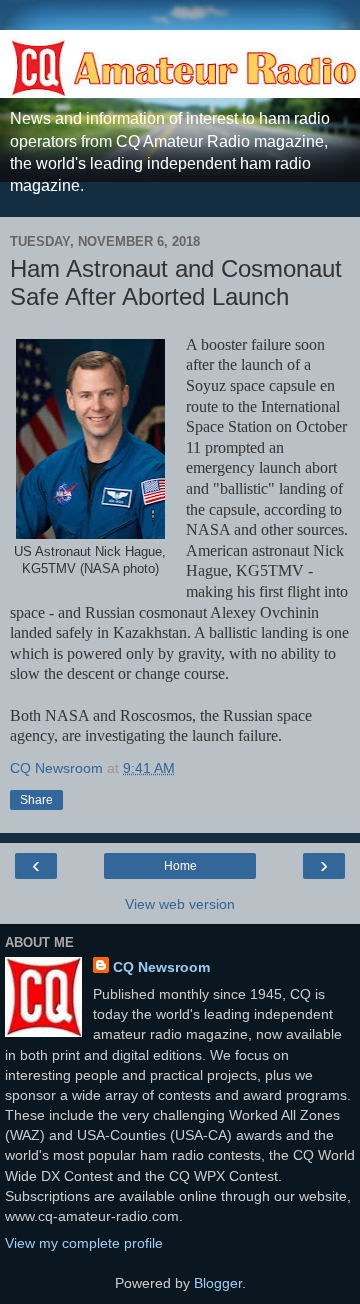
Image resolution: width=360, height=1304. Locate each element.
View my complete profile (84, 1243)
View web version (180, 904)
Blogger (218, 1283)
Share (36, 800)
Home (180, 866)
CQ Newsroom (161, 967)
